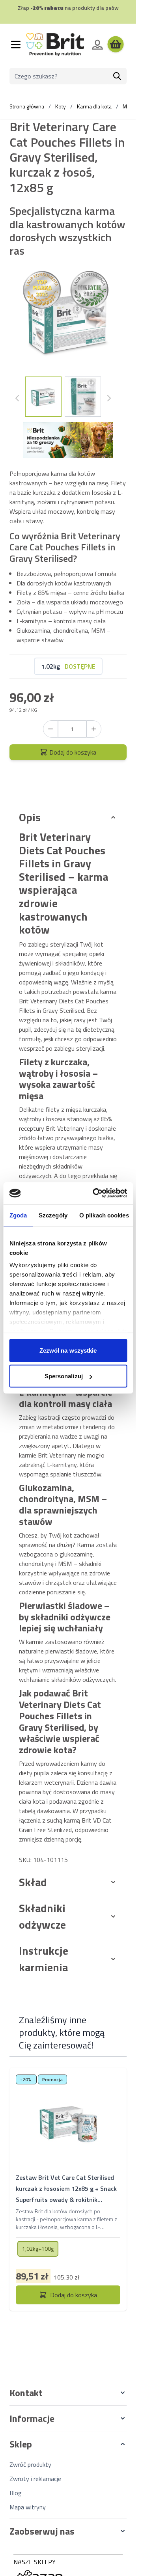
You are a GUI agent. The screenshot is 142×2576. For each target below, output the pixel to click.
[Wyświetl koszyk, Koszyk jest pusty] (116, 45)
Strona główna (27, 106)
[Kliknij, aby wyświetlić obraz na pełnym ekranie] (68, 322)
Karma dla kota (94, 106)
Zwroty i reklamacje (35, 2479)
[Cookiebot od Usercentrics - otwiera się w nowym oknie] (95, 1193)
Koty (61, 106)
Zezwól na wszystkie (68, 1350)
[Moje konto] (97, 45)
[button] (68, 2393)
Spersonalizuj (64, 1376)
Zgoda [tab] (18, 1215)
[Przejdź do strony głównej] (55, 45)
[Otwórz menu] (16, 45)
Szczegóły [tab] (53, 1215)
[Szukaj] (117, 76)
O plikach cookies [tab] (104, 1215)
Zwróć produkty (30, 2464)
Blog (16, 2493)
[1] (94, 729)
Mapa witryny (28, 2507)
